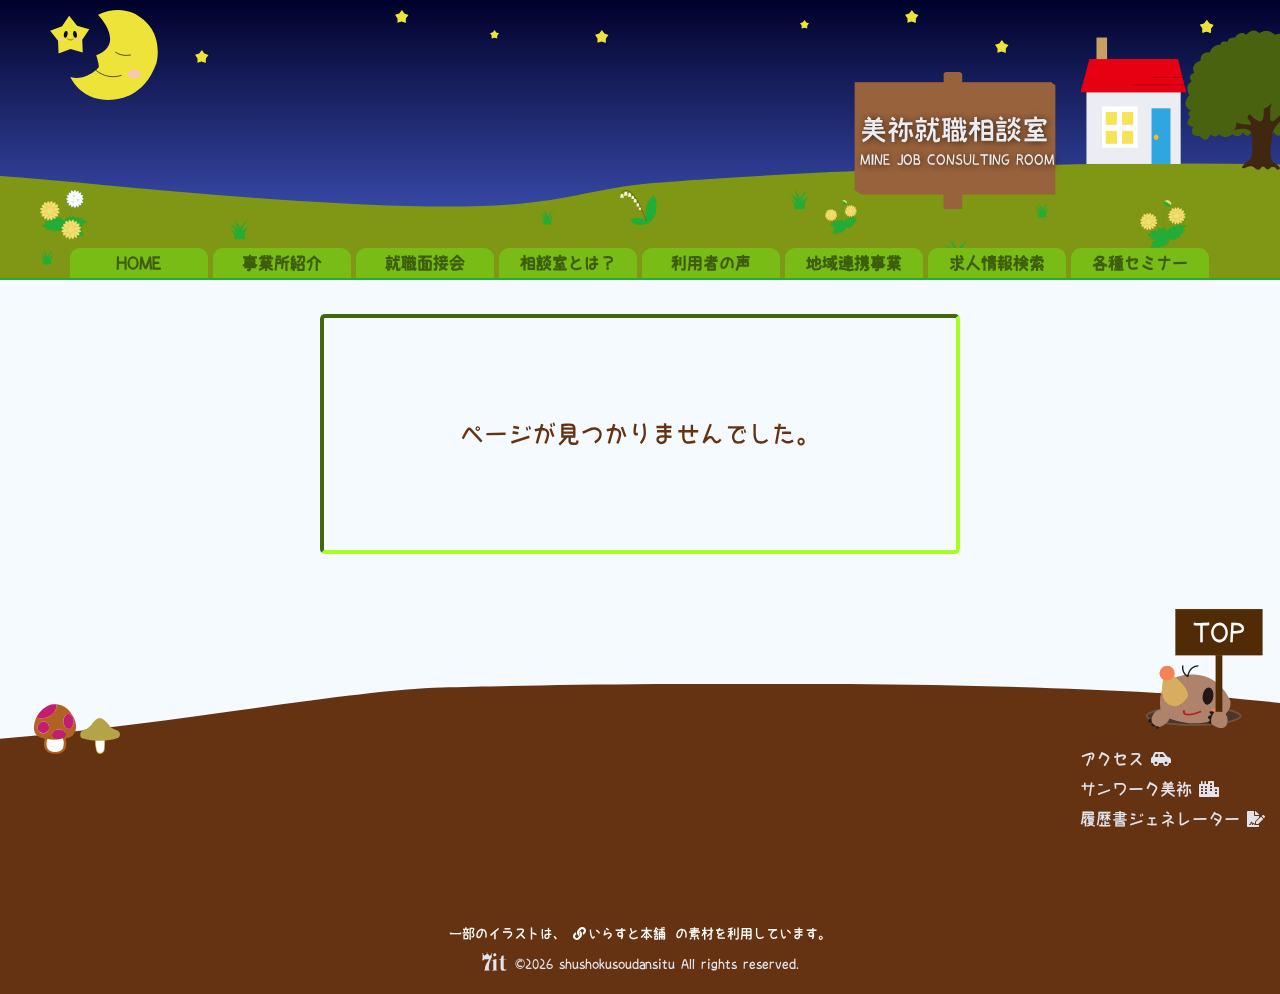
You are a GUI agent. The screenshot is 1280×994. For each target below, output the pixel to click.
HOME (139, 263)
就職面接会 (425, 263)
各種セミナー (1140, 263)
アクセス (1112, 759)
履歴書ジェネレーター (1160, 819)
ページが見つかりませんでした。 (640, 434)
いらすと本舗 (630, 933)
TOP (1219, 632)
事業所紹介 (282, 263)
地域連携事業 (854, 263)
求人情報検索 (997, 263)
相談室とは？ (568, 263)
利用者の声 (711, 263)
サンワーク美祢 (1136, 789)
